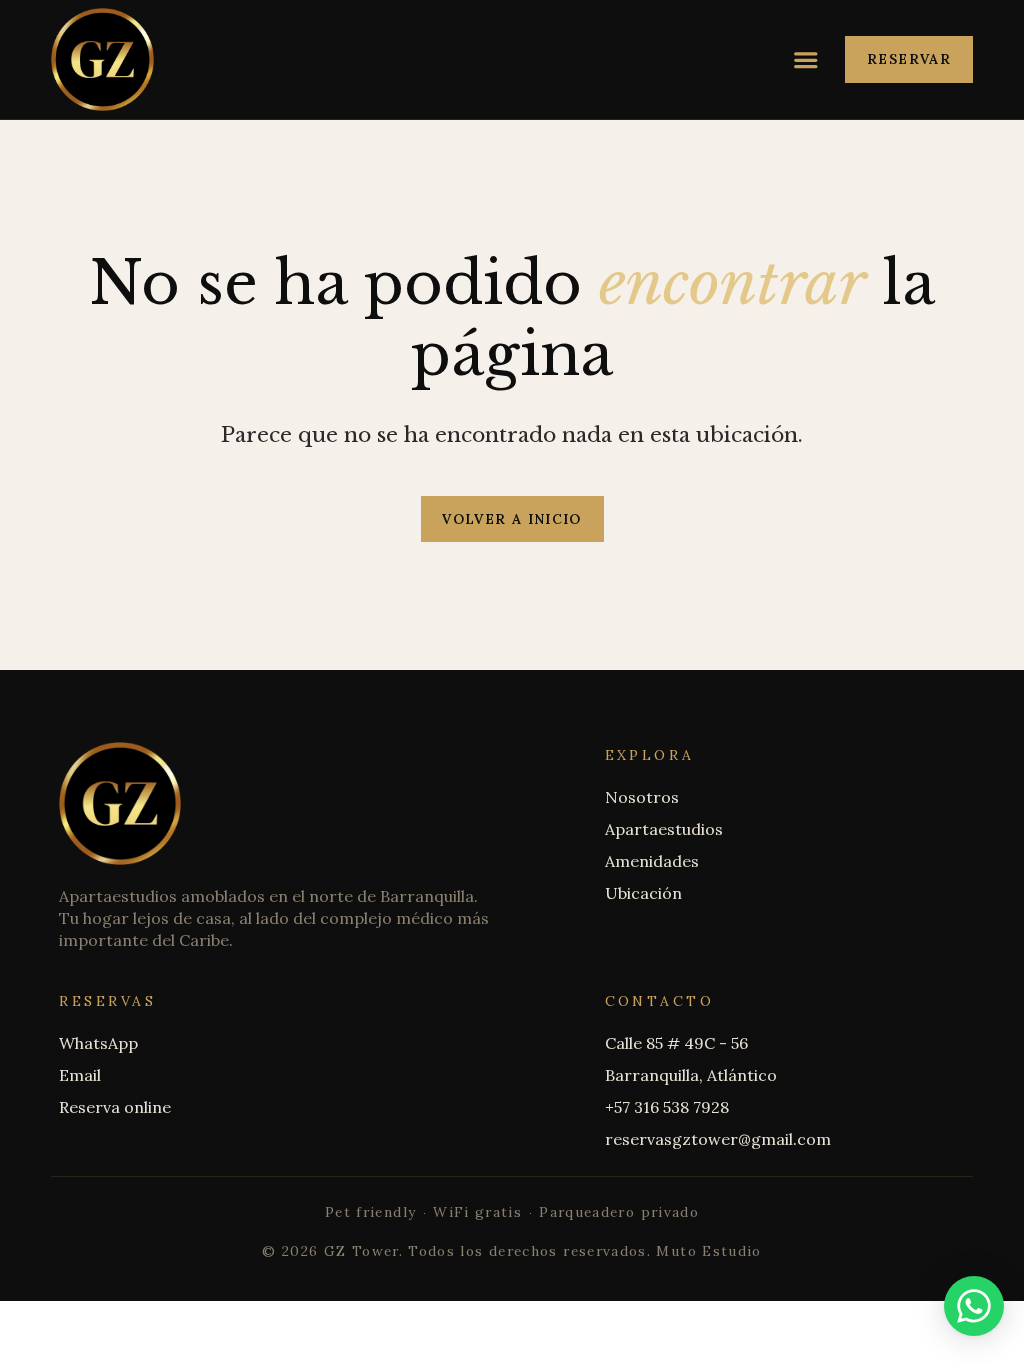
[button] (806, 59)
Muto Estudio (708, 1251)
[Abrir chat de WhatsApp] (974, 1306)
